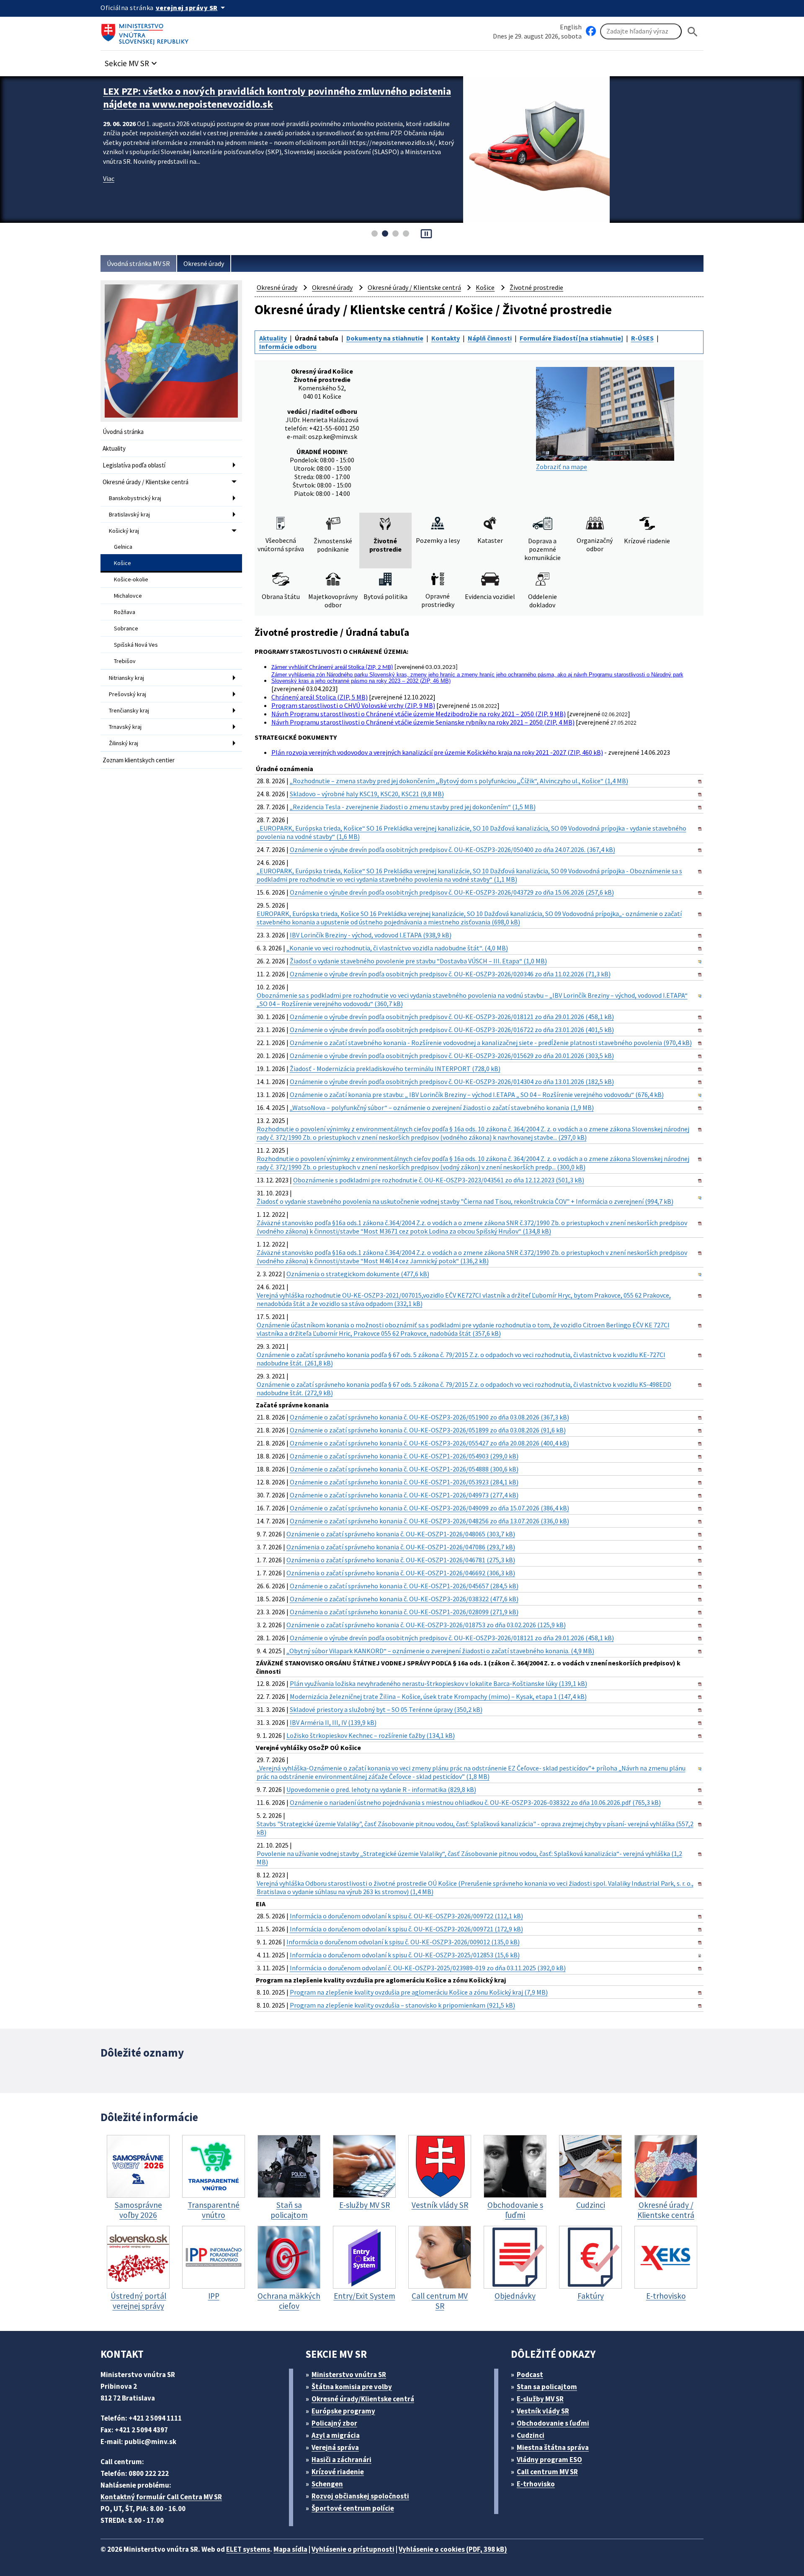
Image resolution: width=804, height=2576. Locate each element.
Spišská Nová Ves (136, 645)
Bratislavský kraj (129, 514)
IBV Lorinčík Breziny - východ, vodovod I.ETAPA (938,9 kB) (371, 935)
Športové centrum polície (353, 2508)
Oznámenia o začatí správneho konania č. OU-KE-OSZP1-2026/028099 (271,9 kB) (404, 1612)
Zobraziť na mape (562, 467)
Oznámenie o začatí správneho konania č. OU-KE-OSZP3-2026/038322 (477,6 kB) (404, 1599)
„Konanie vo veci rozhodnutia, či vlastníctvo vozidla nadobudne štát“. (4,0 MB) (397, 948)
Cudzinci (531, 2435)
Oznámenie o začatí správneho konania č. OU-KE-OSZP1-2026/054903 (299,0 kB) (404, 1456)
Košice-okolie (131, 579)
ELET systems (248, 2549)
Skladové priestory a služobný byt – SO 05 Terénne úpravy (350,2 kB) (386, 1709)
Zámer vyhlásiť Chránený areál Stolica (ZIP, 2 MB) (332, 667)
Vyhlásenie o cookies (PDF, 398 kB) (453, 2549)
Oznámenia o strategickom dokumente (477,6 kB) (358, 1274)
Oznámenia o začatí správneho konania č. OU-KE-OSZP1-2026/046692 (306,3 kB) (401, 1573)
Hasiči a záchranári (341, 2460)
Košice (122, 563)
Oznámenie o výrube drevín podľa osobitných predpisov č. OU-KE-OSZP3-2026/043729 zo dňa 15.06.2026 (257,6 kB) (452, 892)
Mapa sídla (290, 2549)
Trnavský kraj (125, 727)
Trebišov (125, 661)
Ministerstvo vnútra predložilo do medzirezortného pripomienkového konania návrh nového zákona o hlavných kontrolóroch (277, 98)
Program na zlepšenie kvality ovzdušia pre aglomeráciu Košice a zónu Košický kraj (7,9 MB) (419, 1992)
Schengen (327, 2484)
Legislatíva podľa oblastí (134, 465)
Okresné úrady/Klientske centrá (363, 2399)
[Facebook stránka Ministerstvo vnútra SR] (591, 31)
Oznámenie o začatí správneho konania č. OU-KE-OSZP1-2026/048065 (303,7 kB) (401, 1534)
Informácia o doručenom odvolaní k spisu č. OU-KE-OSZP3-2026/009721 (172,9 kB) (406, 1929)
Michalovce (128, 596)
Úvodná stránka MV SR (138, 263)
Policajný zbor (334, 2423)
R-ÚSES (642, 338)
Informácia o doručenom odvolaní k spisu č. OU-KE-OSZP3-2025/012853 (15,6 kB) (405, 1955)
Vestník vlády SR (543, 2411)
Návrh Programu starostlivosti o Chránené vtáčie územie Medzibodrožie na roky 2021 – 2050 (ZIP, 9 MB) (419, 714)
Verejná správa (335, 2447)
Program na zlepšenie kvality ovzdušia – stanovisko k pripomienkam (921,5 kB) (402, 2005)
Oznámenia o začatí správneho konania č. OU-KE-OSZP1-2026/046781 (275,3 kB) (401, 1560)
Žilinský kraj (124, 743)
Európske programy (343, 2411)
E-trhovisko (536, 2484)
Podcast (530, 2375)
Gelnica (123, 547)
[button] (132, 61)
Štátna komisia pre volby (352, 2387)
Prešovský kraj (128, 694)
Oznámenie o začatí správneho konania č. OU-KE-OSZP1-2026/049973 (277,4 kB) (404, 1495)
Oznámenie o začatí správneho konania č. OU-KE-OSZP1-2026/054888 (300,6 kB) (404, 1469)
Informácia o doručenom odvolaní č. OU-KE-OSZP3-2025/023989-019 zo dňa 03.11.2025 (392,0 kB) (428, 1968)
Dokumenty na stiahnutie (385, 338)
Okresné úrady (204, 263)
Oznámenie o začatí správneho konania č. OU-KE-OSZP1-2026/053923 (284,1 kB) (404, 1482)
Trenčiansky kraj (129, 710)
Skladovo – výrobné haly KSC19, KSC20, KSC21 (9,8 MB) (367, 794)
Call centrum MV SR (547, 2472)
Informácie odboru (288, 346)
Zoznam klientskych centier (139, 760)
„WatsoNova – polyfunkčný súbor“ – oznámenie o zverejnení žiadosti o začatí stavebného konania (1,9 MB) (442, 1107)
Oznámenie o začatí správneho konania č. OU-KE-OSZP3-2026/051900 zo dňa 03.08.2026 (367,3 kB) (429, 1417)
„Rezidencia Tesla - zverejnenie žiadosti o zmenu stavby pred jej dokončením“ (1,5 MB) (413, 807)
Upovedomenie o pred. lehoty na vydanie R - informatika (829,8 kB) (381, 1789)
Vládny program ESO (549, 2460)
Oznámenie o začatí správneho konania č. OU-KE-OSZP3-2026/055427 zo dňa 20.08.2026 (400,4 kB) (429, 1443)
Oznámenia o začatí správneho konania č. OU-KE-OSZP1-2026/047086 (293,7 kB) (401, 1547)
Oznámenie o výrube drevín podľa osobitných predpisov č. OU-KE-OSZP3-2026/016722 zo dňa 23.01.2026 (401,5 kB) (452, 1030)
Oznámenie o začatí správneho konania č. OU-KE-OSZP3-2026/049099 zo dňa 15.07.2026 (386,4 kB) (429, 1508)
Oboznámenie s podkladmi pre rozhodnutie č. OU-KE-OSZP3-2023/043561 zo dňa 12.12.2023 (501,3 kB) (439, 1180)
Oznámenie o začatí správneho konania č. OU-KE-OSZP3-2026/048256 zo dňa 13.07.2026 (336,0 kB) (429, 1521)
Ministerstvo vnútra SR (349, 2375)
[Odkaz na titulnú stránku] (147, 31)
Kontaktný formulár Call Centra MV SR (161, 2497)
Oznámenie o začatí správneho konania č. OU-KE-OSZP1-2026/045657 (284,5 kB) (404, 1586)
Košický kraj (124, 531)
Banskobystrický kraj (135, 498)
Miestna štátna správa (553, 2447)
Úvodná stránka (123, 432)
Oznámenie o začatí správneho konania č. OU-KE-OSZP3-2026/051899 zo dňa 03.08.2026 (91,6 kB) (428, 1430)
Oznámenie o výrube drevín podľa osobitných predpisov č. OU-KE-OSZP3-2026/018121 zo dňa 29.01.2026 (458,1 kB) (452, 1017)
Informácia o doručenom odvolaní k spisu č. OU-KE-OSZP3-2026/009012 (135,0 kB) (403, 1942)
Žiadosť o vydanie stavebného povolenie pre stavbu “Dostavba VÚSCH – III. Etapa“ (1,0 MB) (418, 961)
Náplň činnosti (490, 338)
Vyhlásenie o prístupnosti (353, 2549)
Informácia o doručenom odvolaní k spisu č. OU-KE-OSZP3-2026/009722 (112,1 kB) (406, 1916)
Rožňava (125, 612)
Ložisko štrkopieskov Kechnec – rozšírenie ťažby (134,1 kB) (371, 1735)
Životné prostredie (536, 287)
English (571, 27)
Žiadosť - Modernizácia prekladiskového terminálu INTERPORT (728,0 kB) (395, 1069)
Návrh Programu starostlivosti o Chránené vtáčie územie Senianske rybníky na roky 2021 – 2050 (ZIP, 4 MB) (423, 722)
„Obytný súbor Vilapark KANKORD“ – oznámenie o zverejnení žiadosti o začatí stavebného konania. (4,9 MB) (440, 1651)
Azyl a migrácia (336, 2435)
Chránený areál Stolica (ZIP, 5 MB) (320, 697)
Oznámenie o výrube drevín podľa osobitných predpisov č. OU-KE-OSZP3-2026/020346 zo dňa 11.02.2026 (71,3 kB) (450, 974)
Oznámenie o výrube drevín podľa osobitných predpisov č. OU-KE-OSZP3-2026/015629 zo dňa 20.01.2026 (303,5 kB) (452, 1056)
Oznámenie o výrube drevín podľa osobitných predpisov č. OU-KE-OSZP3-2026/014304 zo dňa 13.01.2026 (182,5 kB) (452, 1082)
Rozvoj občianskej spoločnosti (360, 2496)
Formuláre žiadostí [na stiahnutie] (571, 338)
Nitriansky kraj (126, 678)
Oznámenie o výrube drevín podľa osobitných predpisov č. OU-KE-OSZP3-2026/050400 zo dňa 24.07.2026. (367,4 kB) (452, 849)
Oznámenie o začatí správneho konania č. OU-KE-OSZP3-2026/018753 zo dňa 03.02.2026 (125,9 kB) (426, 1625)
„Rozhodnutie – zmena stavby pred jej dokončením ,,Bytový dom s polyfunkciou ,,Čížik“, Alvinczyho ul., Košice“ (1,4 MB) (459, 781)
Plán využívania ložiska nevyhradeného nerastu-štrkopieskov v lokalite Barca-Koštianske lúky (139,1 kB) (438, 1683)
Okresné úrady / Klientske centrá (146, 482)
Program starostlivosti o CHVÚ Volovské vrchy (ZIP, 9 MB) (353, 705)
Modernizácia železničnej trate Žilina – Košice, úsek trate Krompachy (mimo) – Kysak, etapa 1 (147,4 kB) (438, 1696)
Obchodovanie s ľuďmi (553, 2423)
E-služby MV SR (540, 2399)
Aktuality (114, 448)
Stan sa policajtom (547, 2387)
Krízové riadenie (338, 2472)
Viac (109, 178)
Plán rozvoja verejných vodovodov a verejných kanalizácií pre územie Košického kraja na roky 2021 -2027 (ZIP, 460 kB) (437, 752)
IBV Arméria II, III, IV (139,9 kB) (333, 1722)
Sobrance (126, 628)
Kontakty (446, 338)
